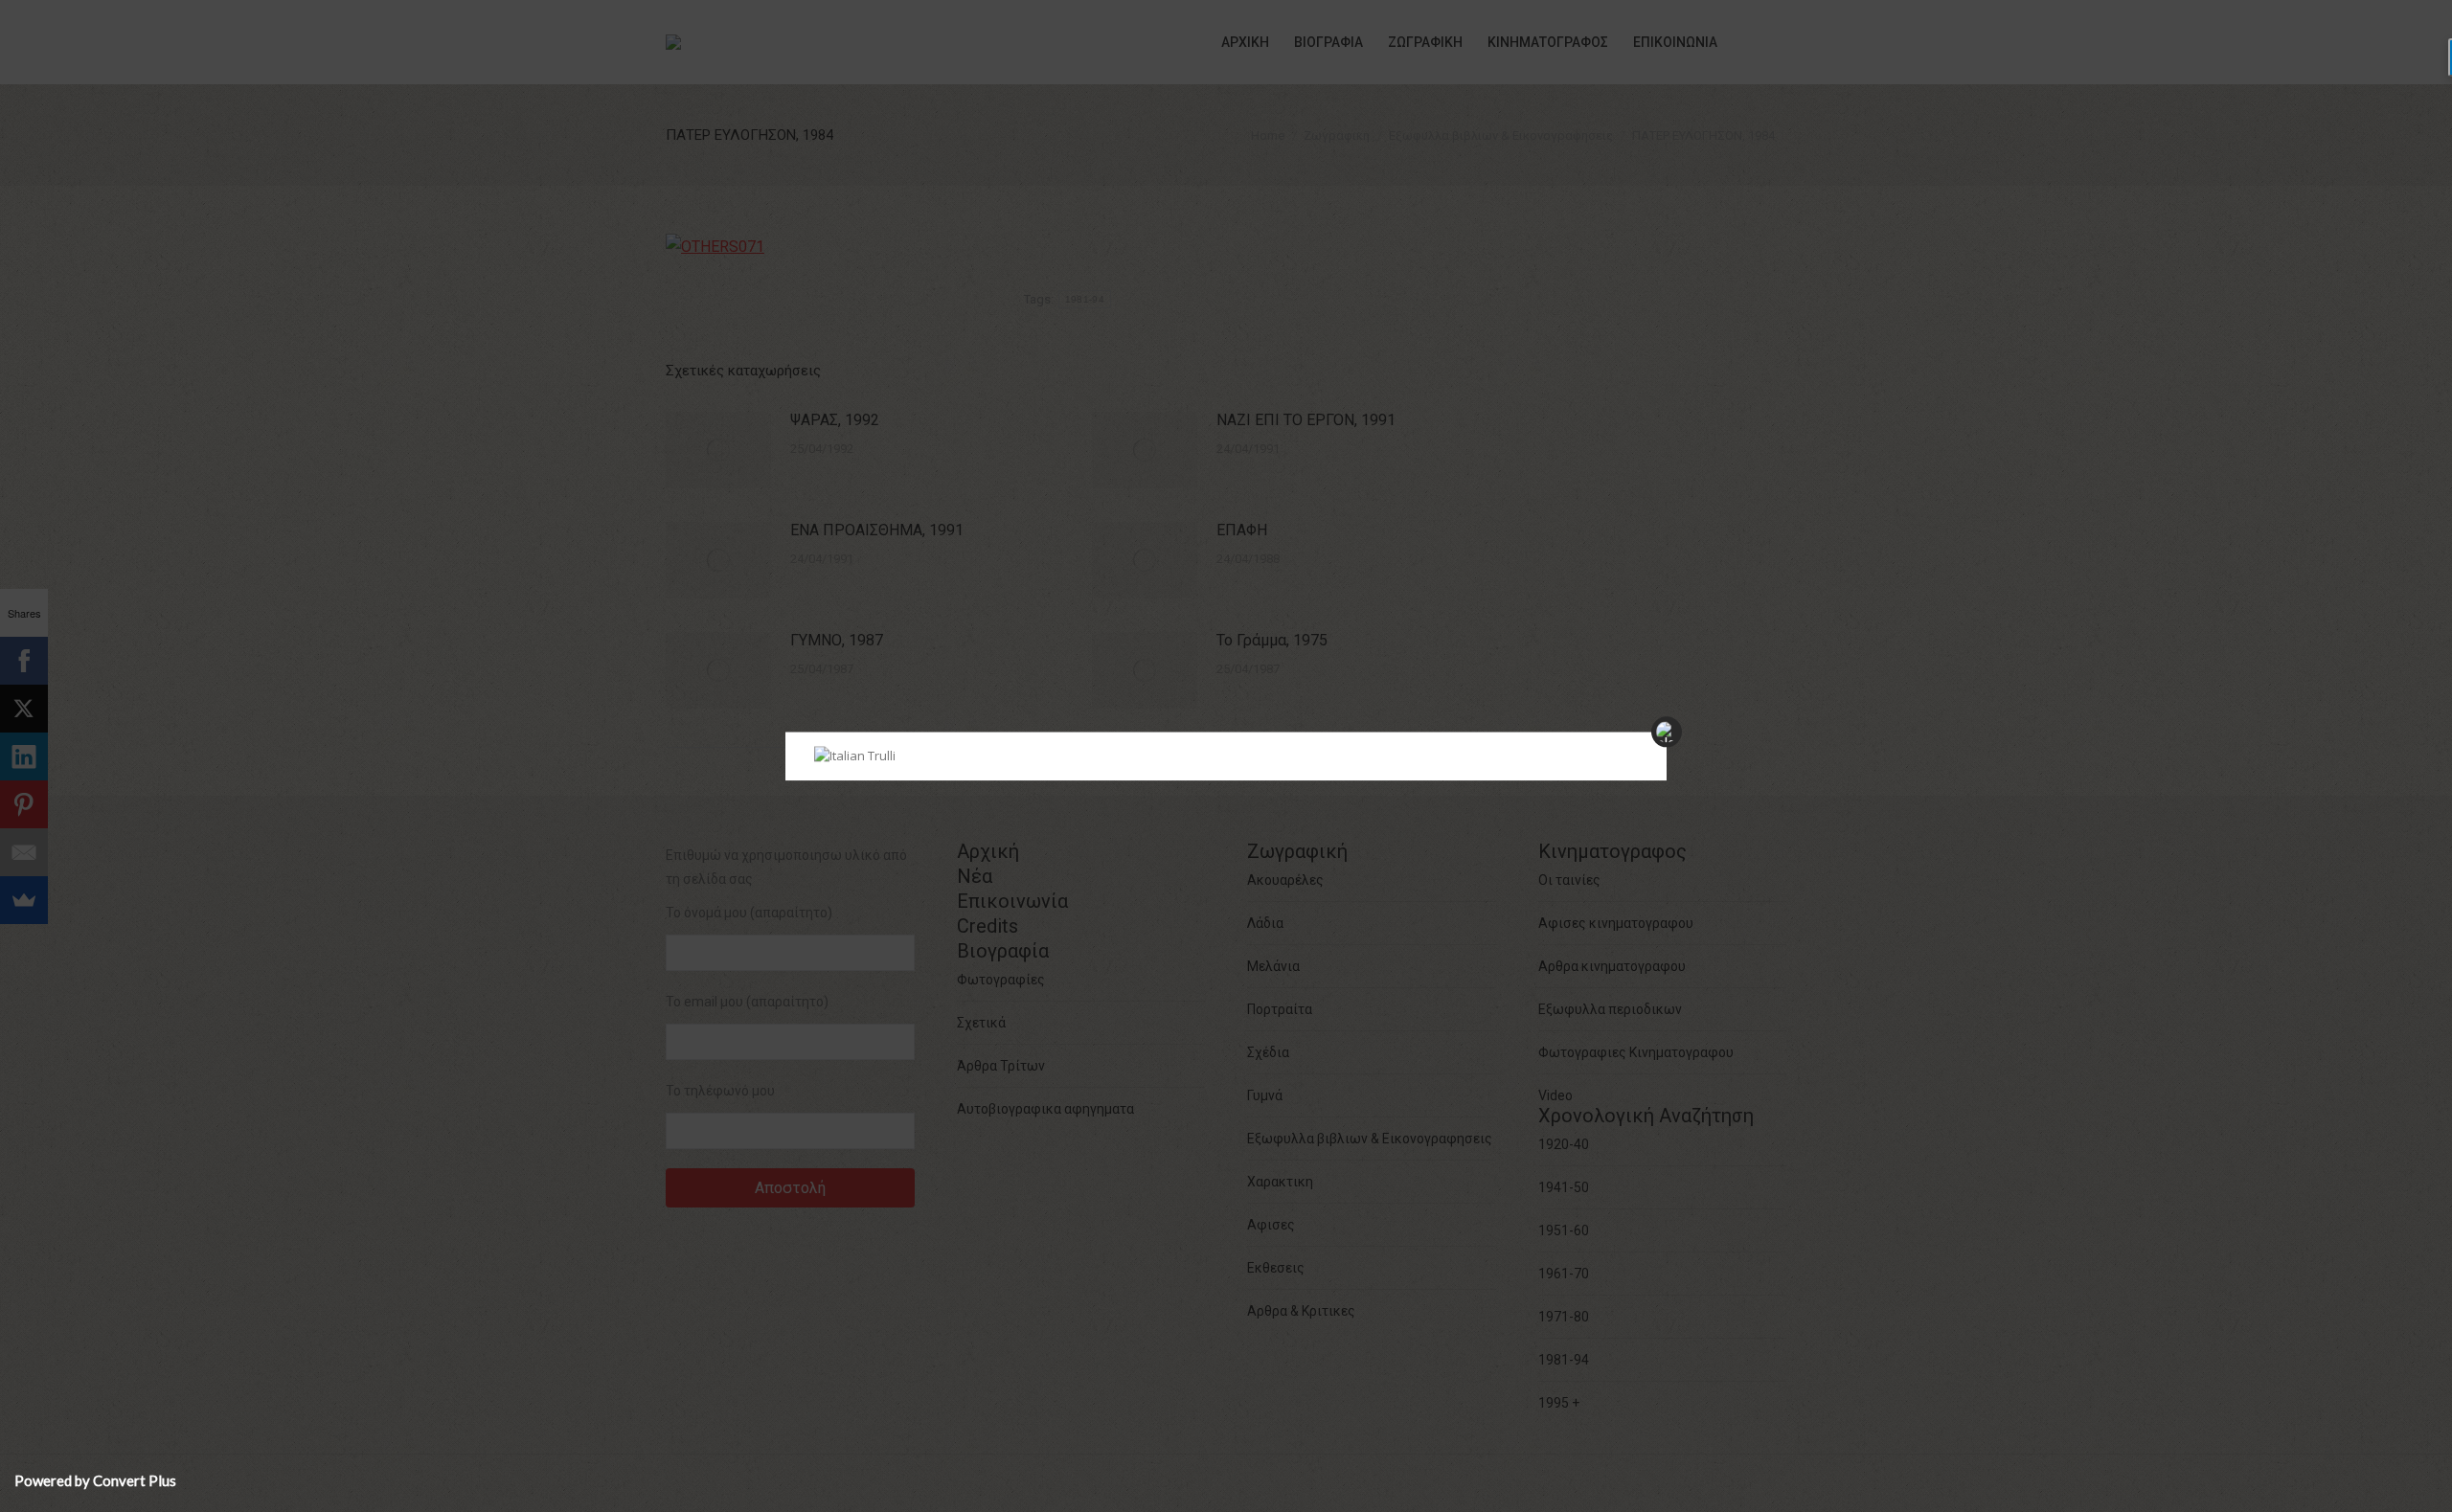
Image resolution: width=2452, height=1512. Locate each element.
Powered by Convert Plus (95, 1480)
